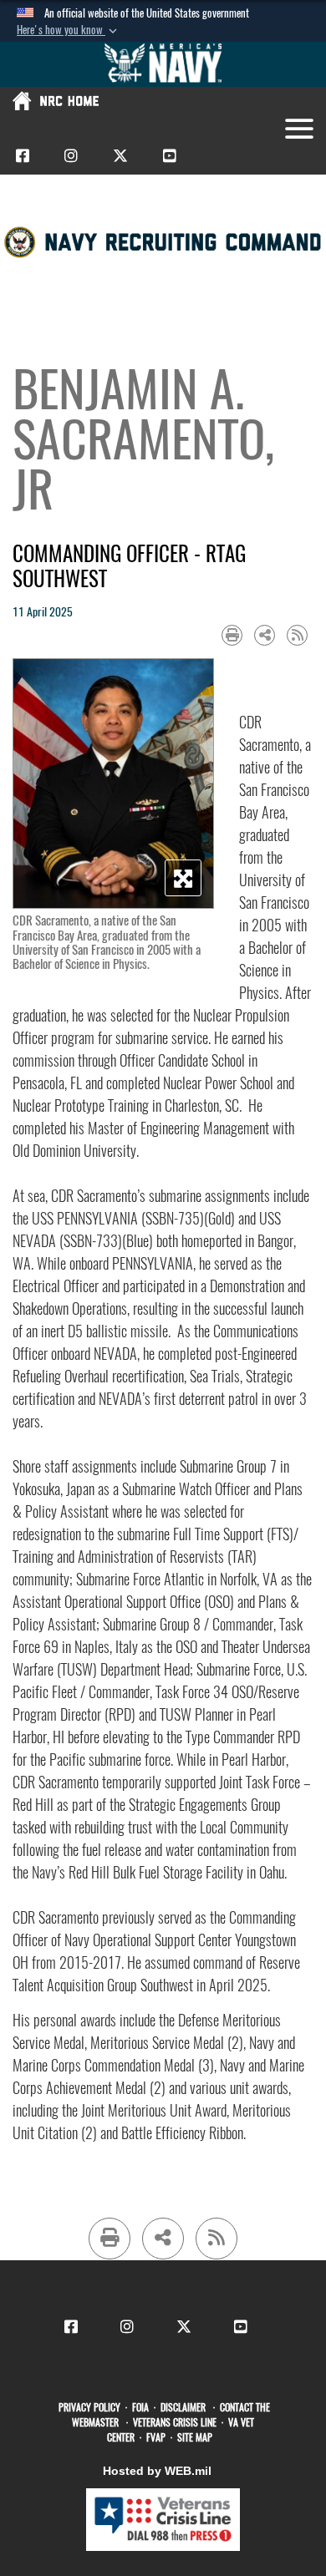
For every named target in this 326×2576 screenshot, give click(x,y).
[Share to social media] (265, 635)
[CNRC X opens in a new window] (120, 155)
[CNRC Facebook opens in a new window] (23, 155)
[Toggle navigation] (299, 129)
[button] (69, 30)
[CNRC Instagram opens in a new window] (71, 155)
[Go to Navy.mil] (163, 64)
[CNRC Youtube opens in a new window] (170, 155)
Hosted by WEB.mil (157, 2471)
